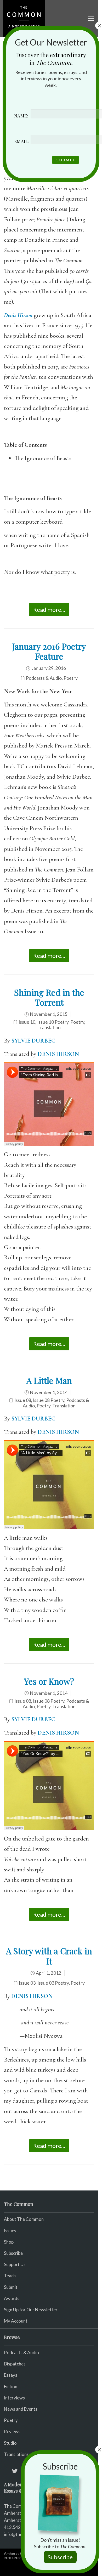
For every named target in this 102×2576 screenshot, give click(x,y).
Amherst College (19, 2553)
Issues (10, 2231)
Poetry (71, 678)
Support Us (15, 2264)
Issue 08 (23, 1400)
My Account (16, 2321)
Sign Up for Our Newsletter (31, 2310)
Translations (16, 2454)
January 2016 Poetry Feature (49, 651)
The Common (17, 2506)
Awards (12, 2298)
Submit (11, 2287)
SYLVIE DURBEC (33, 1041)
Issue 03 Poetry (53, 1983)
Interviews (14, 2398)
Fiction (11, 2387)
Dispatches (15, 2364)
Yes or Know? (49, 1681)
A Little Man (49, 1380)
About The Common (24, 2219)
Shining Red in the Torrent (49, 997)
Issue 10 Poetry (53, 1022)
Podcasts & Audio (44, 678)
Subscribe (13, 2253)
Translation (49, 1027)
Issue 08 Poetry (49, 1400)
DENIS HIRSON (58, 1054)
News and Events (21, 2409)
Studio (10, 2443)
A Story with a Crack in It (49, 1956)
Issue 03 (27, 1983)
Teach (10, 2276)
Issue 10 (27, 1022)
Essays (11, 2375)
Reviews (12, 2431)
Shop (9, 2242)
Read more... (49, 610)
